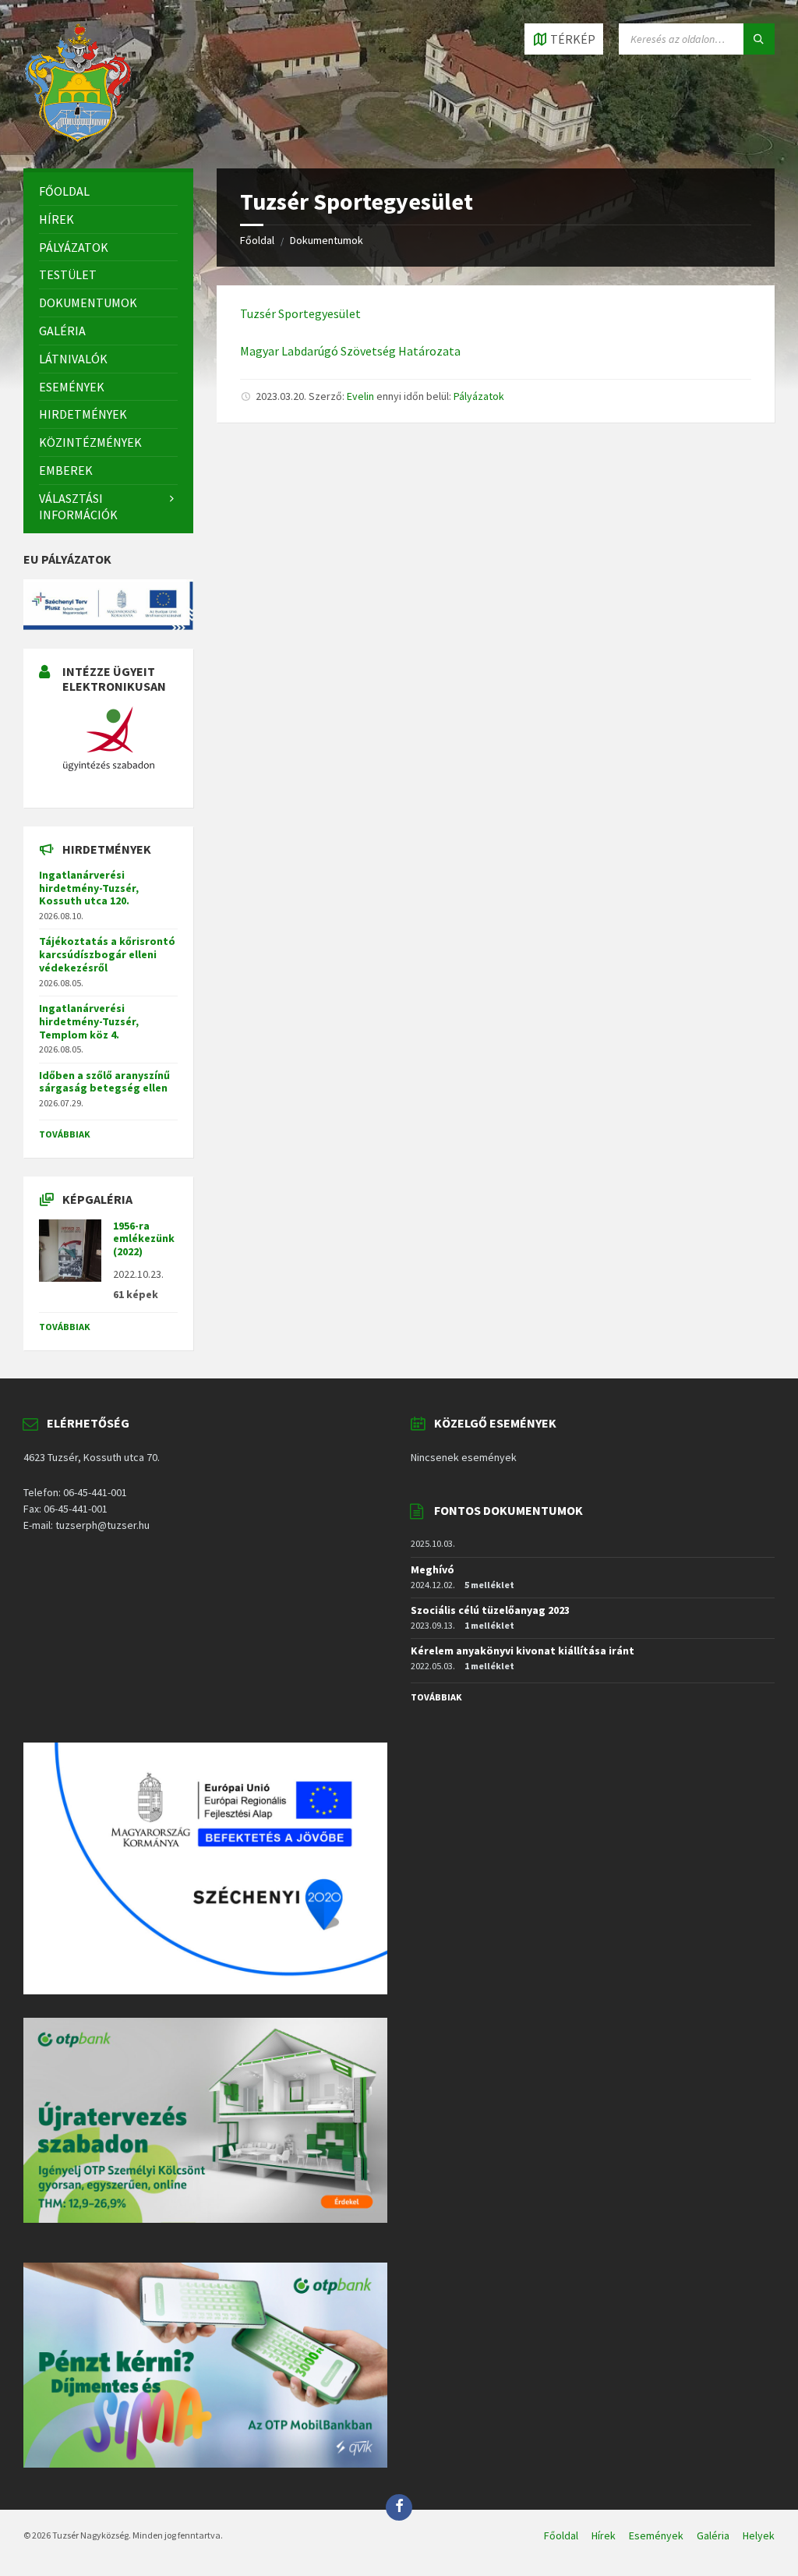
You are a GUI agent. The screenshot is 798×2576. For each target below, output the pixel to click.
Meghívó (433, 1569)
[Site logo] (78, 138)
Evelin (360, 396)
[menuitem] (108, 191)
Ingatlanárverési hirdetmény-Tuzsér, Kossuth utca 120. (89, 888)
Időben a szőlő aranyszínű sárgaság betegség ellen (104, 1082)
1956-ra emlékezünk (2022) (144, 1239)
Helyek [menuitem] (759, 2535)
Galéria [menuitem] (713, 2535)
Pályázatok (479, 396)
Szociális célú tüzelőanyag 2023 (490, 1610)
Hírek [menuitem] (604, 2535)
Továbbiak (65, 1134)
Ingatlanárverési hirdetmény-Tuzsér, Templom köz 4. (89, 1021)
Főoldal (257, 240)
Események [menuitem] (656, 2535)
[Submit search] (759, 39)
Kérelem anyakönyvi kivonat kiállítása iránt (523, 1651)
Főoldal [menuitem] (561, 2535)
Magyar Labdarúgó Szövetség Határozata (350, 351)
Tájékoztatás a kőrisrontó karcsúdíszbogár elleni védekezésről (107, 954)
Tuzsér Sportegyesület (300, 313)
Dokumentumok (327, 240)
